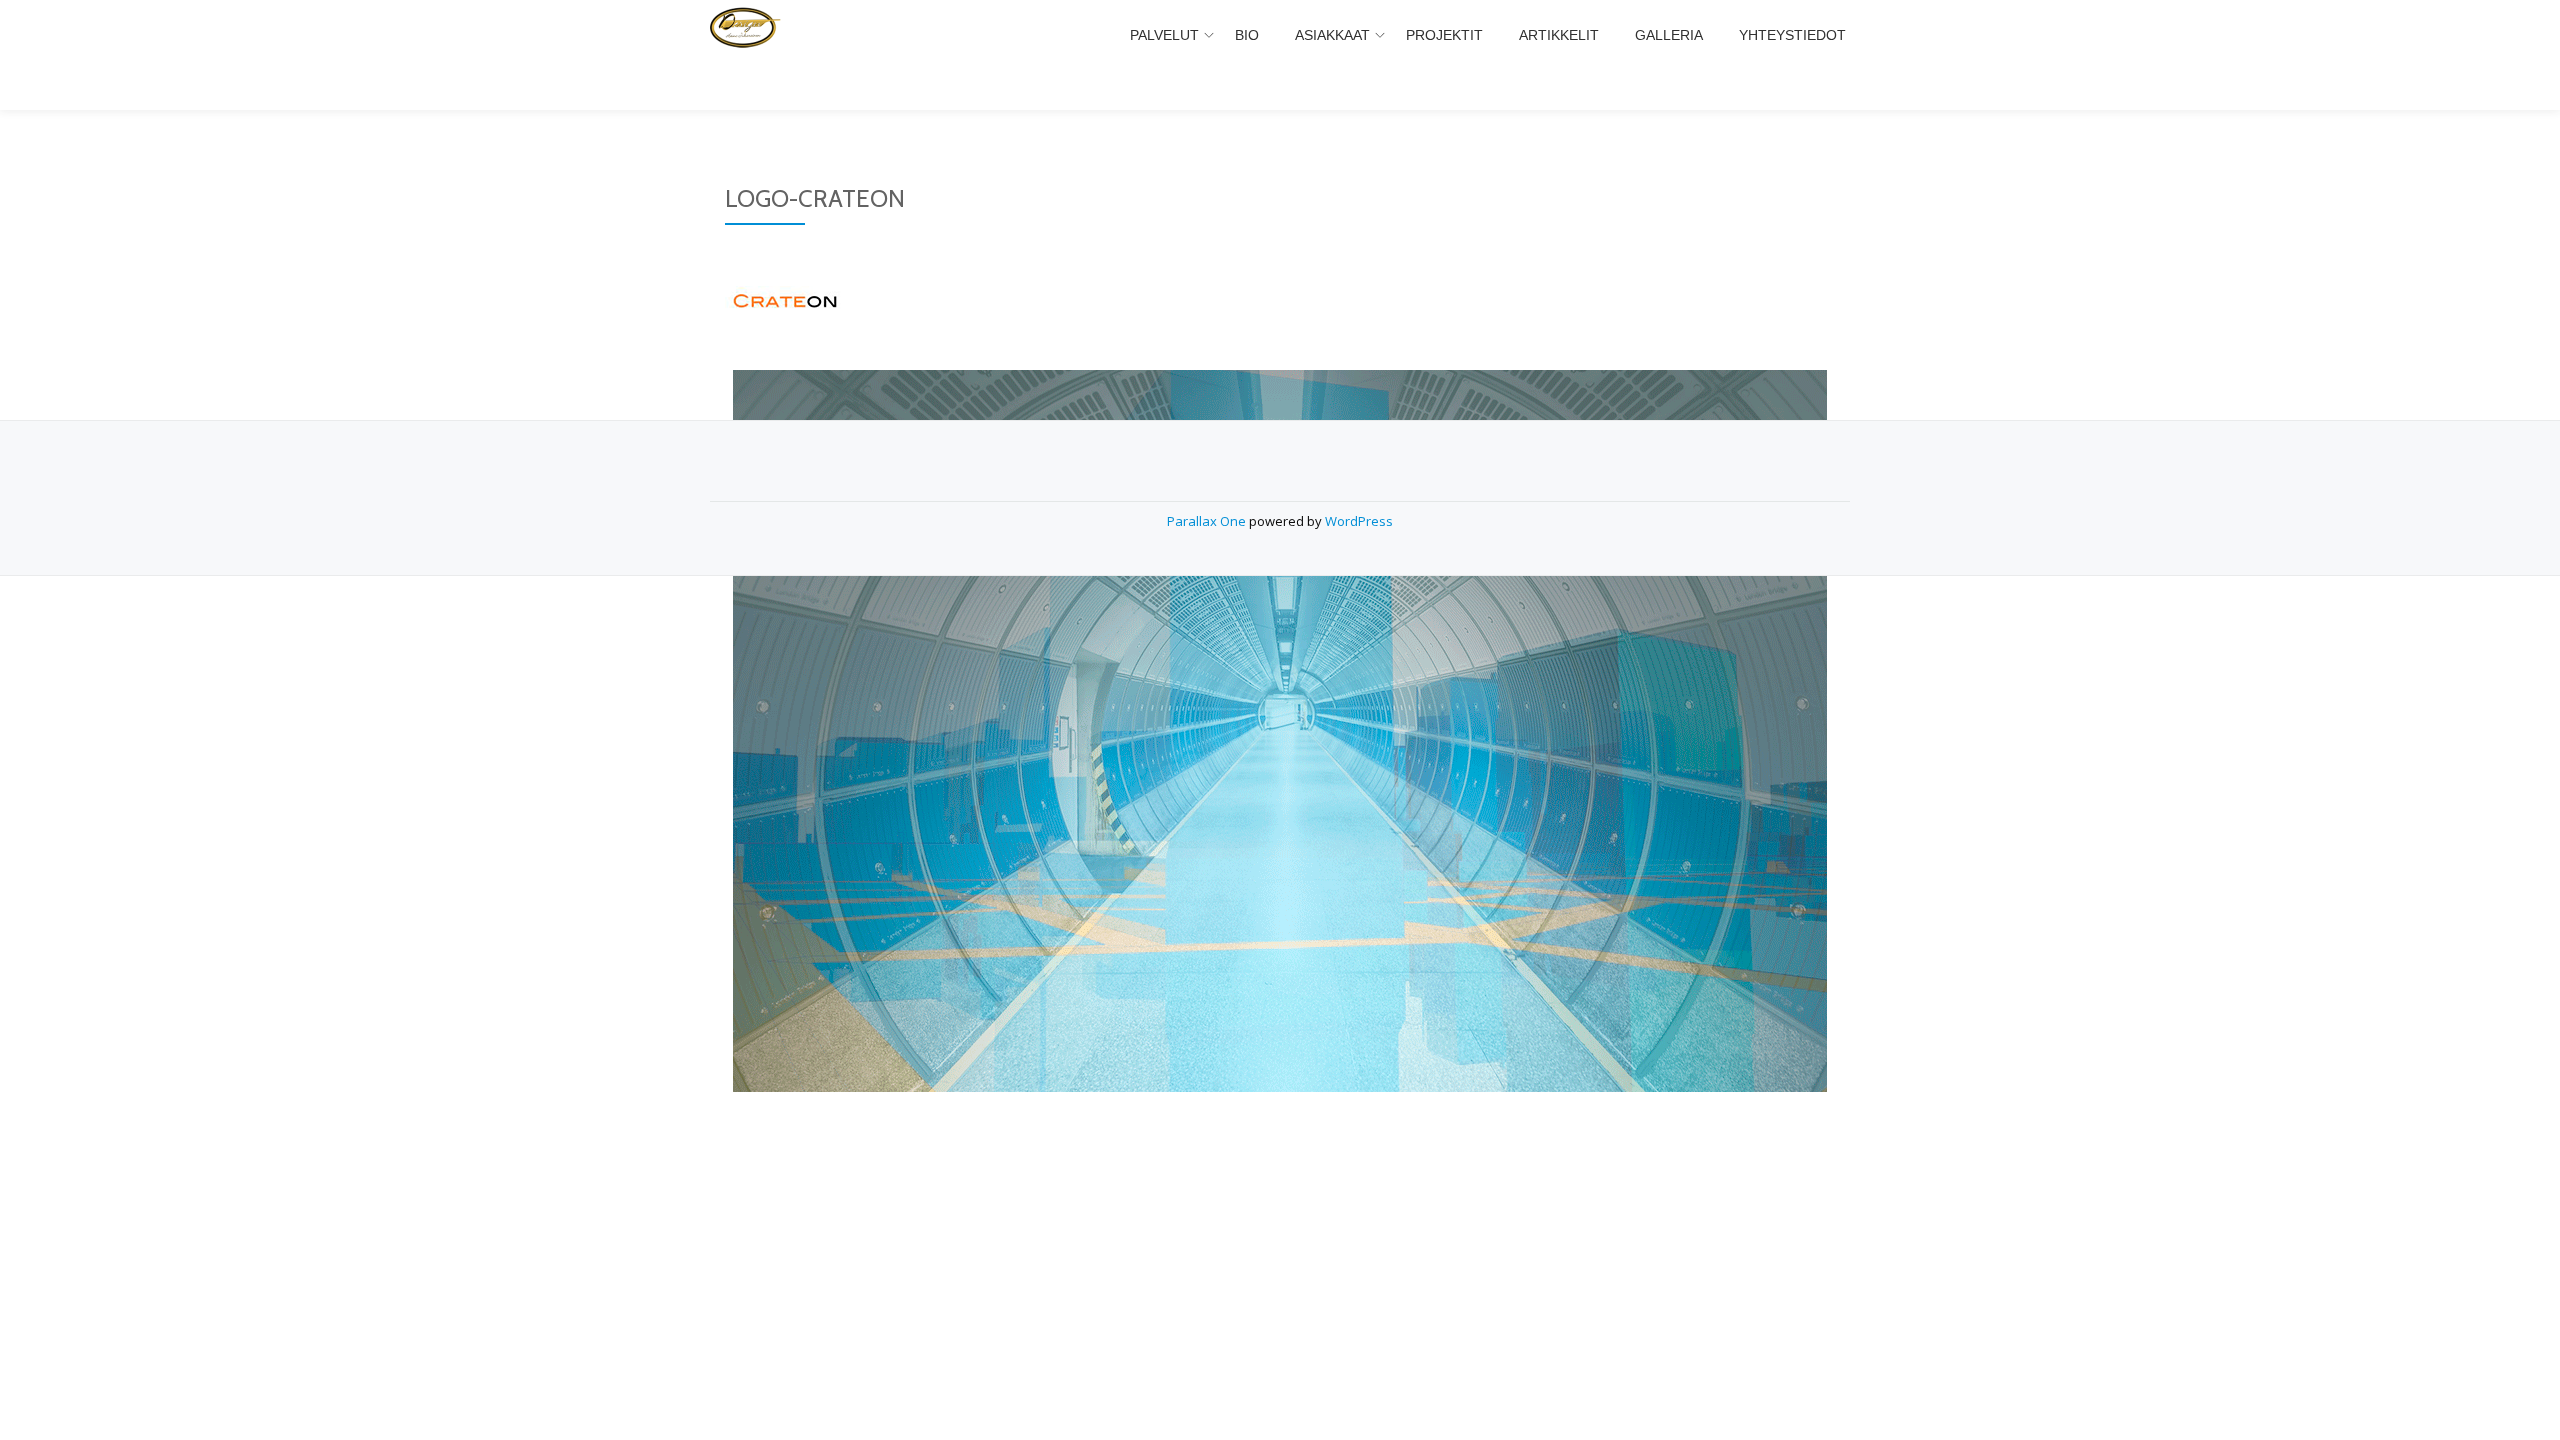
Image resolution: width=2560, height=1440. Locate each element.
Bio (1247, 35)
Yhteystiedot (1792, 35)
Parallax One (1208, 521)
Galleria (1669, 35)
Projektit (1444, 35)
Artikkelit (1559, 35)
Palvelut (1164, 35)
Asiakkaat (1332, 35)
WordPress (1359, 521)
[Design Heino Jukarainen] (784, 35)
